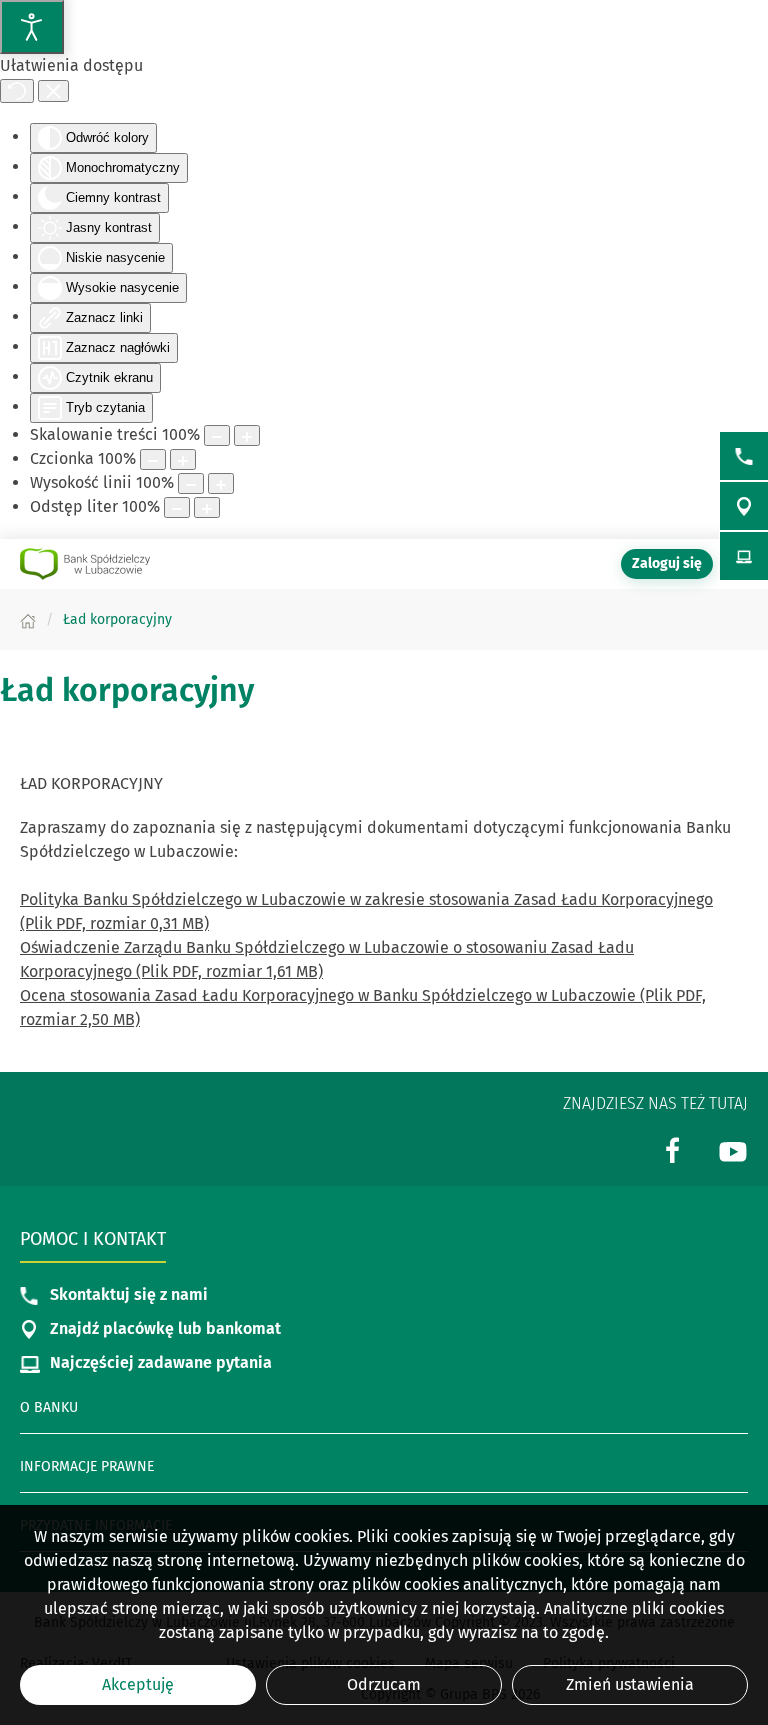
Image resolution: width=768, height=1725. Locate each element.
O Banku (49, 1407)
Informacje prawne (87, 1466)
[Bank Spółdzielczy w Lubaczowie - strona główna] (85, 564)
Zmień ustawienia (630, 1684)
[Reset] (17, 91)
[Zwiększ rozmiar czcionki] (183, 459)
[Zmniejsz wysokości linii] (191, 483)
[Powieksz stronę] (247, 435)
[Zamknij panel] (53, 91)
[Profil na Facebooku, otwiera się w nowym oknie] (673, 1149)
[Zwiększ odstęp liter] (207, 507)
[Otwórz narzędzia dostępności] (32, 27)
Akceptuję (138, 1684)
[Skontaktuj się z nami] (744, 456)
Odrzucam (384, 1684)
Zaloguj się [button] (667, 563)
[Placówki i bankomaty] (744, 506)
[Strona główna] (28, 619)
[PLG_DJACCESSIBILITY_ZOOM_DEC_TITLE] (217, 435)
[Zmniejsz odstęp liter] (177, 507)
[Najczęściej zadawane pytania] (744, 556)
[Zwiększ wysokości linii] (221, 483)
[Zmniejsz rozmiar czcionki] (153, 459)
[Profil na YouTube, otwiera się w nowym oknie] (733, 1149)
